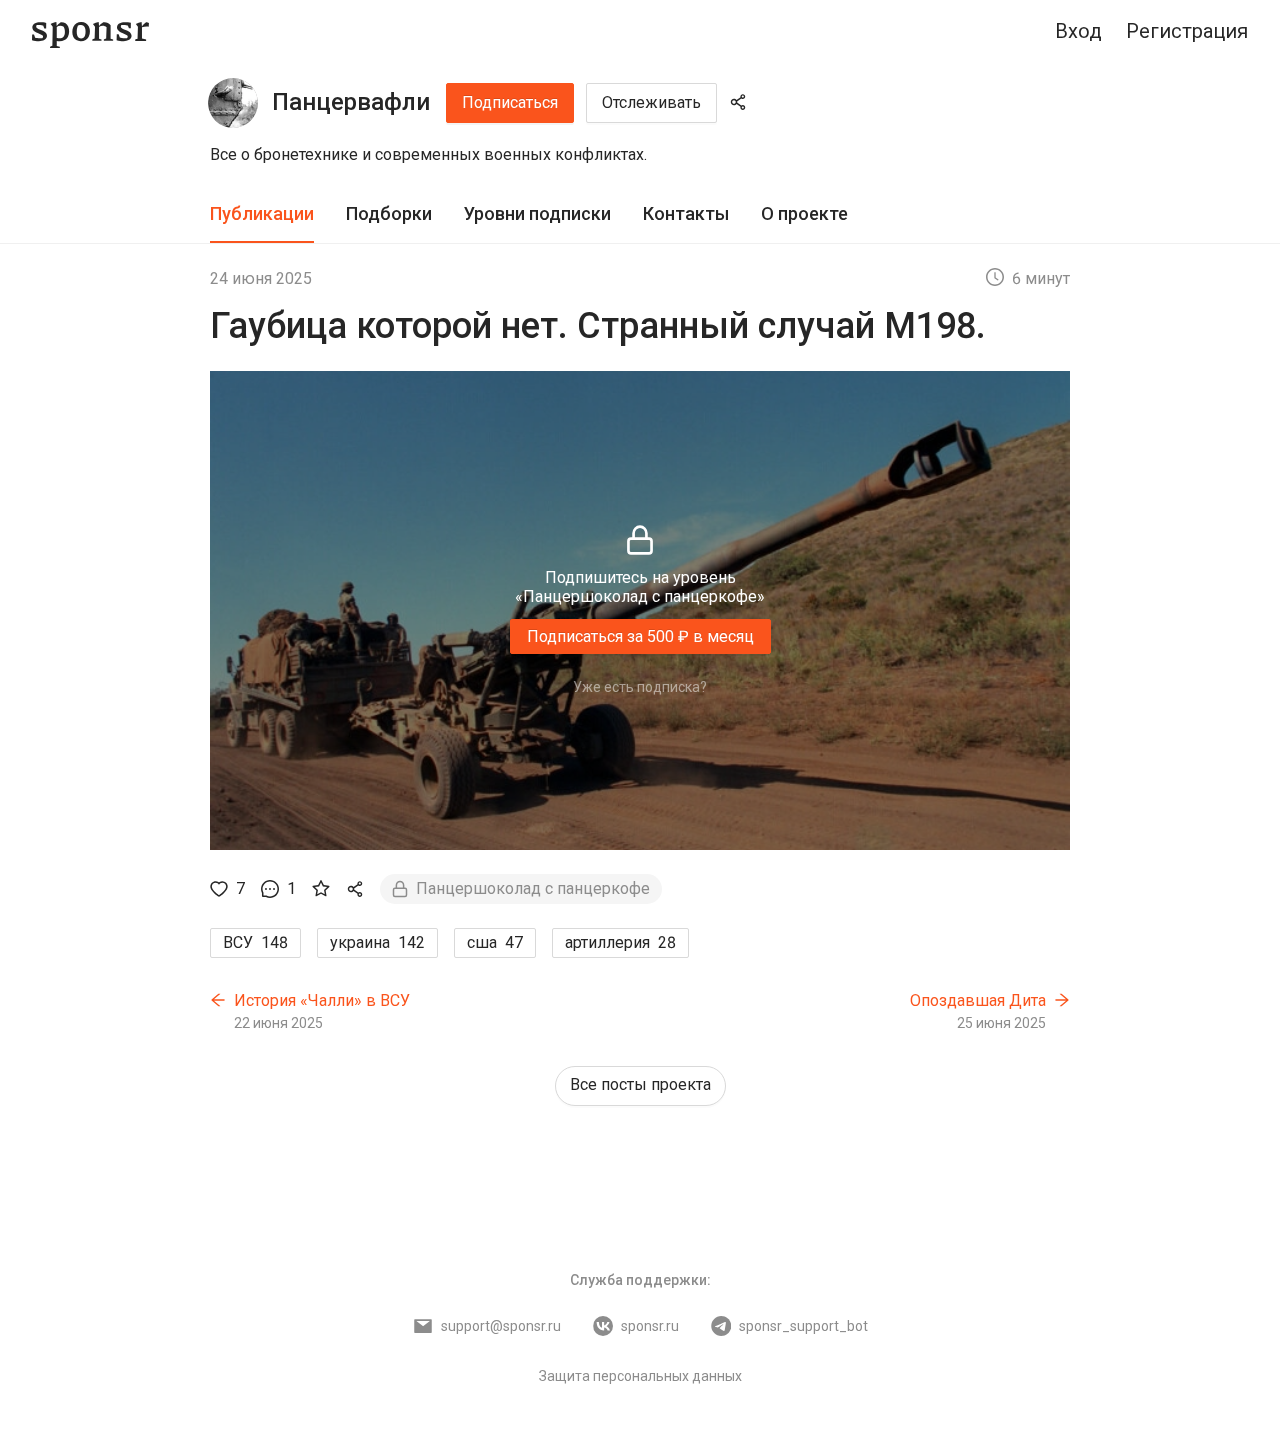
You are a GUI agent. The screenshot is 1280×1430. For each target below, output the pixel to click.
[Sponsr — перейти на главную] (90, 31)
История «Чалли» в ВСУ (322, 1000)
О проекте (804, 213)
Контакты (686, 213)
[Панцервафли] (233, 103)
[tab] (262, 214)
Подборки (389, 213)
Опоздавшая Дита (978, 1000)
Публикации (262, 213)
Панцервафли (351, 102)
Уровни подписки (537, 213)
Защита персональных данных (640, 1376)
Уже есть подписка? (640, 687)
